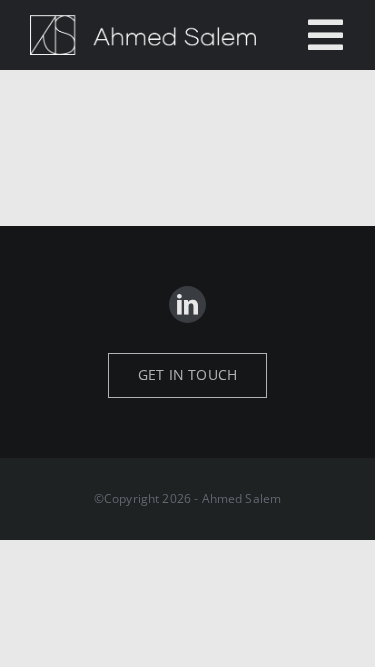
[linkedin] (187, 304)
